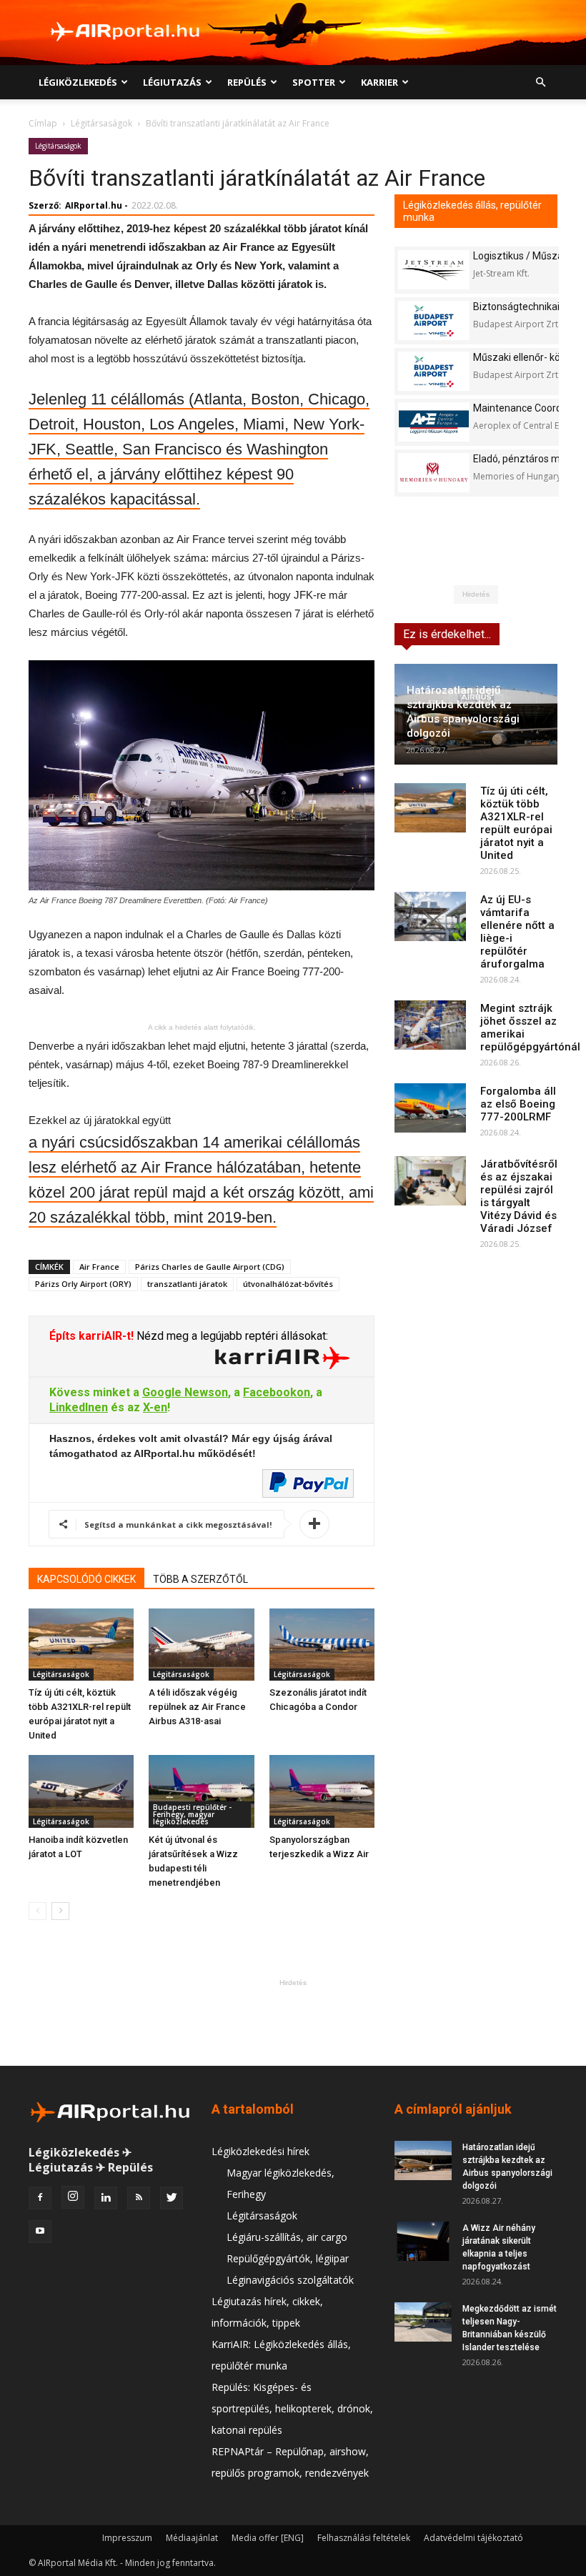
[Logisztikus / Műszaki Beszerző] (434, 270)
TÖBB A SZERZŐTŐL (200, 1579)
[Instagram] (73, 2197)
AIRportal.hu (94, 205)
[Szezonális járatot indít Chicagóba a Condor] (322, 1645)
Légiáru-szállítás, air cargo (287, 2237)
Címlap (43, 123)
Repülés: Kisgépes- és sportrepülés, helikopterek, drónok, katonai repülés (292, 2408)
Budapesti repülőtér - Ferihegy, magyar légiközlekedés (192, 1814)
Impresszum (127, 2538)
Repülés (247, 82)
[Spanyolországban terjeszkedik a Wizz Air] (322, 1791)
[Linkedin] (106, 2198)
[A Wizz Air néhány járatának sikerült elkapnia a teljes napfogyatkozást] (423, 2241)
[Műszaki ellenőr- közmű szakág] (434, 371)
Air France (99, 1267)
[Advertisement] (293, 2022)
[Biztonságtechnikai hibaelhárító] (434, 320)
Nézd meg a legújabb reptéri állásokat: (231, 1336)
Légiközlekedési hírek (260, 2151)
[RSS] (139, 2198)
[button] (540, 83)
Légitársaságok (101, 123)
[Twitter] (172, 2198)
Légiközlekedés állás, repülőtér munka (472, 211)
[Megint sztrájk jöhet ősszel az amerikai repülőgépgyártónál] (430, 1025)
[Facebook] (40, 2198)
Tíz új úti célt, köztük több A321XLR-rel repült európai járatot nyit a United (516, 823)
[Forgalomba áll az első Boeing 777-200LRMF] (430, 1108)
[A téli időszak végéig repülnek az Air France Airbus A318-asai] (201, 1645)
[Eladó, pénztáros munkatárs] (434, 473)
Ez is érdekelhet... (447, 634)
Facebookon (277, 1392)
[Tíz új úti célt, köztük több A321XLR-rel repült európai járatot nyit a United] (81, 1645)
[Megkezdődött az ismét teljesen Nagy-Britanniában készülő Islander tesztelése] (423, 2322)
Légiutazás (172, 82)
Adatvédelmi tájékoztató (473, 2538)
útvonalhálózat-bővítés (288, 1284)
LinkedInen (79, 1407)
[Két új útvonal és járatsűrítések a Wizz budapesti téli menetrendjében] (201, 1791)
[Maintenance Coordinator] (434, 422)
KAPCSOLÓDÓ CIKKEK (86, 1579)
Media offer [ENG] (268, 2538)
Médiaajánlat (192, 2538)
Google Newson (185, 1392)
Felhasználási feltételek (364, 2538)
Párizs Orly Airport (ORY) (83, 1284)
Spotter (314, 82)
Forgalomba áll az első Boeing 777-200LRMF (518, 1104)
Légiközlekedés (78, 82)
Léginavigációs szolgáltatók (290, 2280)
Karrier (379, 82)
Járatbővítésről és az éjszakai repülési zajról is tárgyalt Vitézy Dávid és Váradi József (519, 1196)
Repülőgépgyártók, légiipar (288, 2258)
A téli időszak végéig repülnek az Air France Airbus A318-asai (197, 1707)
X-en (155, 1407)
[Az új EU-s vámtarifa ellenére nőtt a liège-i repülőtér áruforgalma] (430, 916)
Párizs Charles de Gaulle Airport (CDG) (210, 1267)
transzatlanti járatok (187, 1284)
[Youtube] (40, 2232)
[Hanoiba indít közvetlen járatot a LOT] (81, 1791)
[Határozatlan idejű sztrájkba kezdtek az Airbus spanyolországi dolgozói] (423, 2160)
